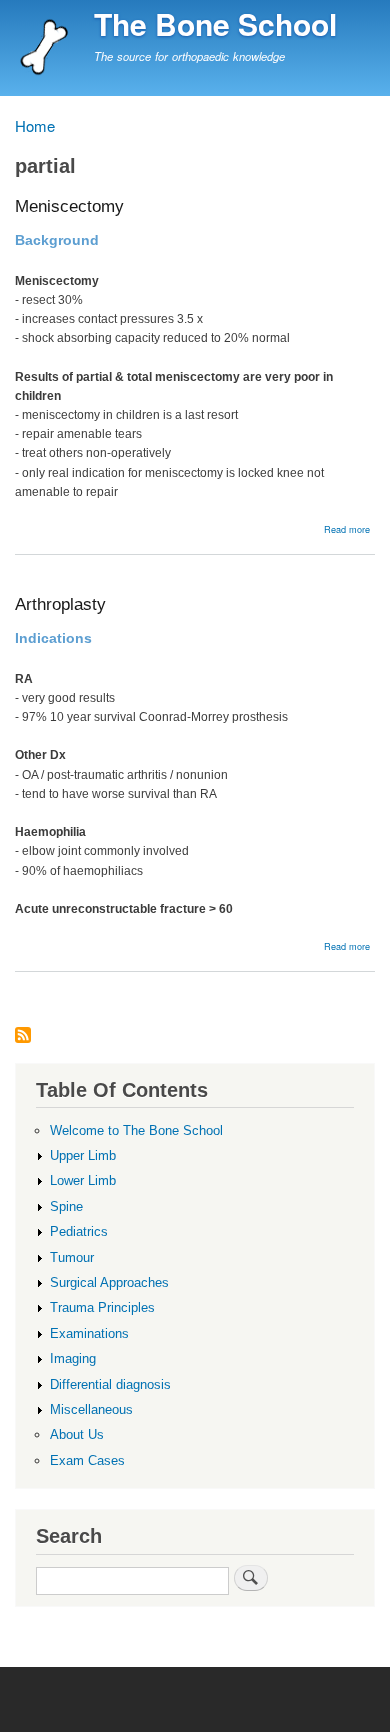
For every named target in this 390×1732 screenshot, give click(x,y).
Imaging (73, 1358)
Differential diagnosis (110, 1384)
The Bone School (215, 23)
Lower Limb (83, 1180)
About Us (77, 1434)
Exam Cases (87, 1460)
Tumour (72, 1257)
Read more (347, 529)
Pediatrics (79, 1231)
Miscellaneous (91, 1409)
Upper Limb (83, 1155)
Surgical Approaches (109, 1282)
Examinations (89, 1333)
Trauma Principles (102, 1307)
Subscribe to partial (23, 1036)
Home (35, 125)
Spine (66, 1206)
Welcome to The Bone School (136, 1130)
